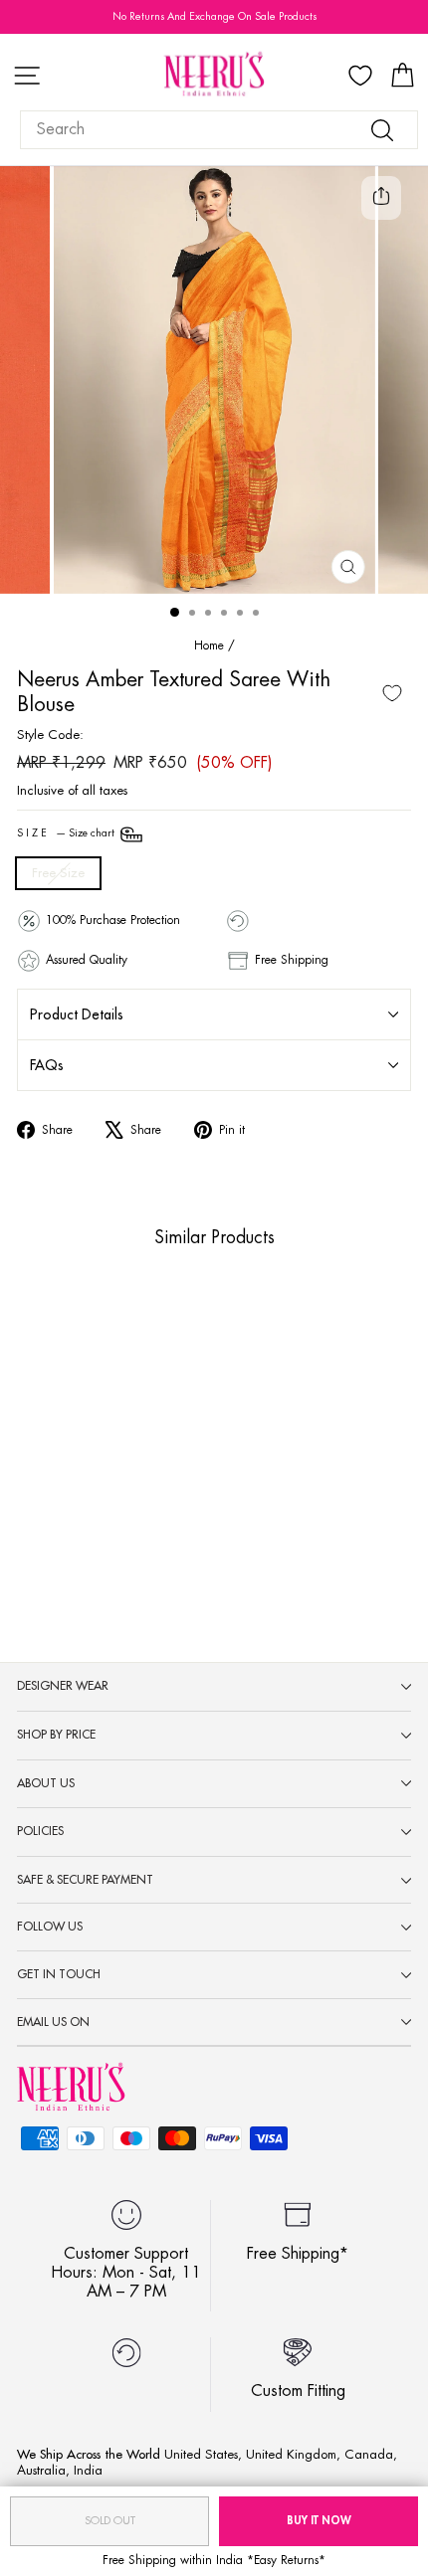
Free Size (58, 873)
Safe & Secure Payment (85, 1880)
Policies (40, 1831)
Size (67, 833)
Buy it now (319, 2521)
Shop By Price (56, 1735)
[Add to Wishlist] (392, 693)
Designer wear (63, 1686)
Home (209, 645)
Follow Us (50, 1927)
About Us (46, 1783)
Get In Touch (59, 1974)
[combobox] (219, 130)
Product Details (77, 1014)
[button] (72, 1499)
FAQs (47, 1065)
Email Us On (53, 2022)
